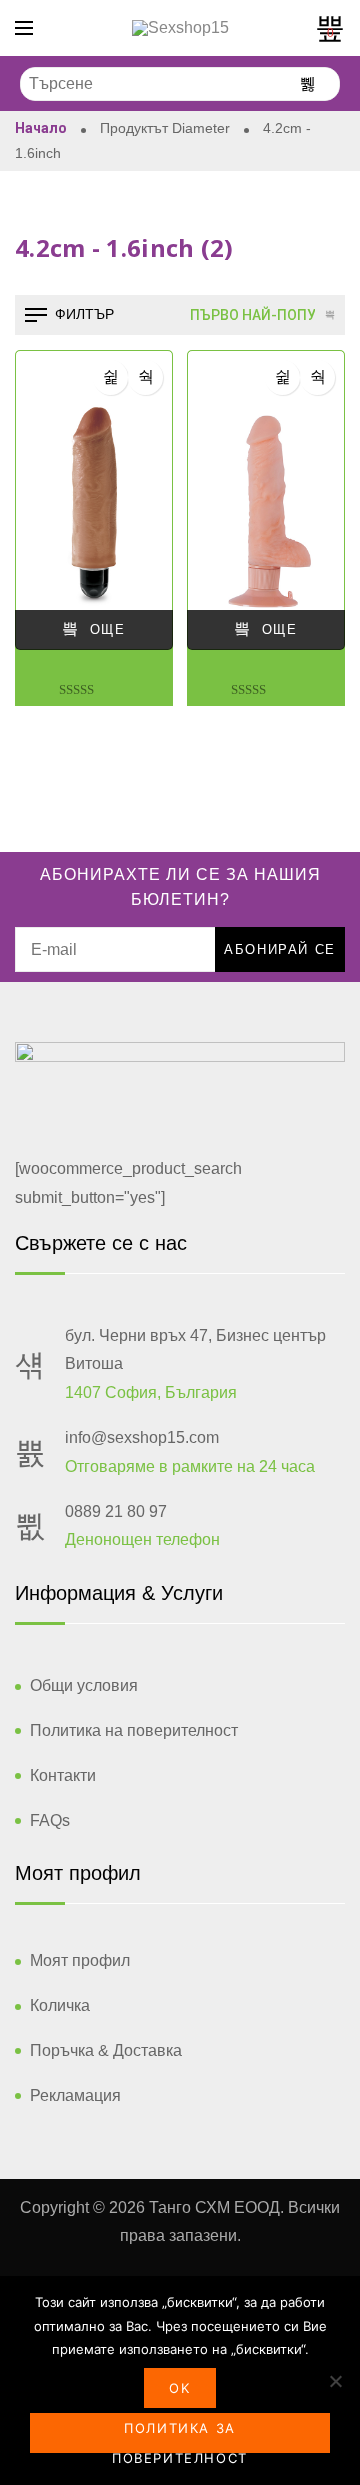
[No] (335, 2381)
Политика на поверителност (134, 1730)
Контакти (63, 1775)
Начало (41, 128)
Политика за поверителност (180, 2436)
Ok (179, 2388)
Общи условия (84, 1685)
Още (108, 629)
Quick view (145, 377)
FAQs (50, 1820)
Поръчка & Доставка (106, 2050)
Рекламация (75, 2095)
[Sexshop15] (180, 28)
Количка (60, 2005)
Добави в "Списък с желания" (110, 377)
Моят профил (80, 1960)
